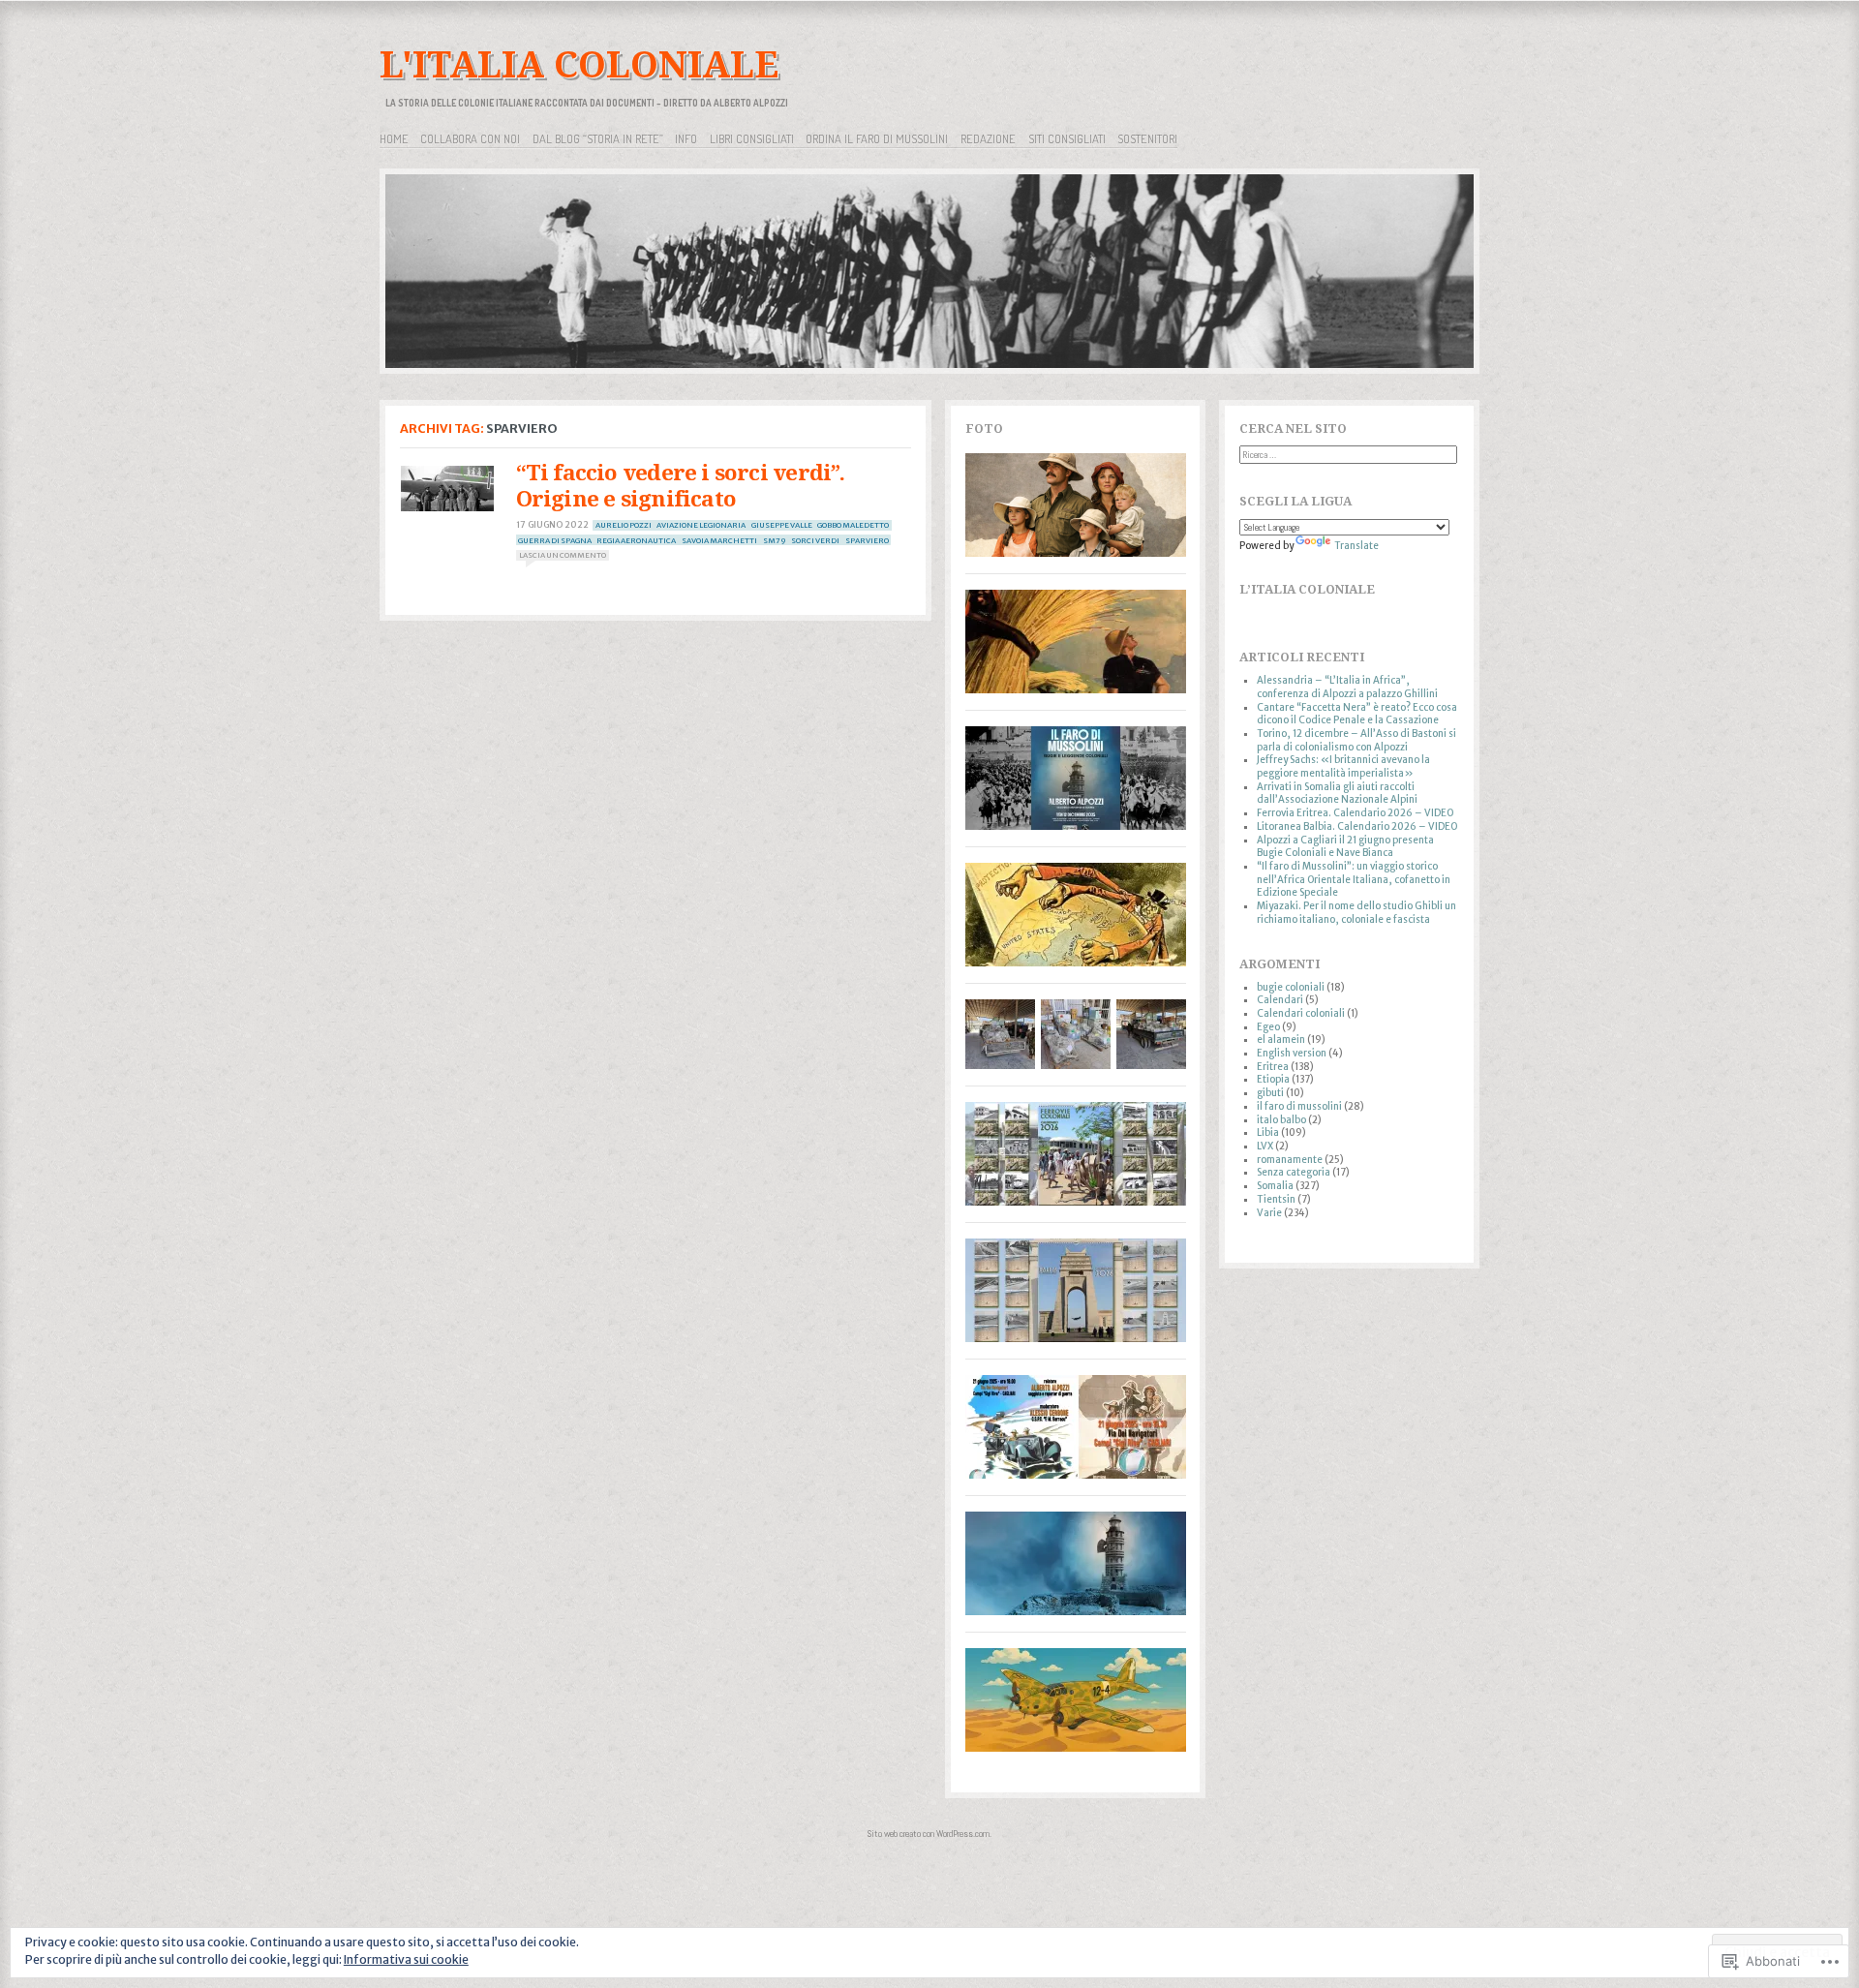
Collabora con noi (470, 138)
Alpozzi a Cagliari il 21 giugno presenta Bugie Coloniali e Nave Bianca (1345, 847)
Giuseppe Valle (782, 525)
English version (1292, 1053)
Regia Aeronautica (636, 540)
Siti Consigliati (1067, 138)
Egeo (1268, 1027)
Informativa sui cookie (406, 1959)
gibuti (1270, 1093)
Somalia (1275, 1186)
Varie (1269, 1213)
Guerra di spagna (555, 540)
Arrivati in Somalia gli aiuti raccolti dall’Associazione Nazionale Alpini (1337, 794)
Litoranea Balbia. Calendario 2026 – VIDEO (1357, 826)
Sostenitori (1147, 138)
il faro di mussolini (1299, 1106)
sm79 (775, 540)
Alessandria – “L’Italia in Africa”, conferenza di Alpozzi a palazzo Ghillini (1347, 687)
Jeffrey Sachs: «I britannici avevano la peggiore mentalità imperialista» (1343, 766)
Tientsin (1276, 1199)
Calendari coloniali (1301, 1013)
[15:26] (447, 489)
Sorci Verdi (815, 540)
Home (394, 138)
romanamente (1290, 1160)
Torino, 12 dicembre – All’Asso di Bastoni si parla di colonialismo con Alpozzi (1356, 740)
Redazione (988, 138)
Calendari (1280, 1000)
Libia (1268, 1132)
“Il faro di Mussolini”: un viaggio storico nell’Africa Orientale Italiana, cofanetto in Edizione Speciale (1354, 879)
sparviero (867, 540)
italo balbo (1281, 1120)
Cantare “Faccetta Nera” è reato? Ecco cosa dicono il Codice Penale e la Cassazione (1357, 714)
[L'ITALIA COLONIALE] (929, 275)
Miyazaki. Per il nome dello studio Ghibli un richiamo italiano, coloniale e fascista (1356, 913)
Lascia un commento (563, 555)
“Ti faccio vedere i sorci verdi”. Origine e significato (681, 485)
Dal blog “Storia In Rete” (598, 138)
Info (686, 138)
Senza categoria (1294, 1172)
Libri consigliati (752, 138)
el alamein (1281, 1040)
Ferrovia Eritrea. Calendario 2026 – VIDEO (1355, 813)
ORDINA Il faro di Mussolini (877, 138)
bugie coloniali (1291, 987)
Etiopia (1273, 1079)
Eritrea (1273, 1067)
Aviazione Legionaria (701, 525)
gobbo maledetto (853, 525)
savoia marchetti (719, 540)
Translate (1356, 546)
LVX (1265, 1146)
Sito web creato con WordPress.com (929, 1834)
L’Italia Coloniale (1307, 589)
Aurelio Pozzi (624, 525)
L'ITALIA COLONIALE (579, 63)
